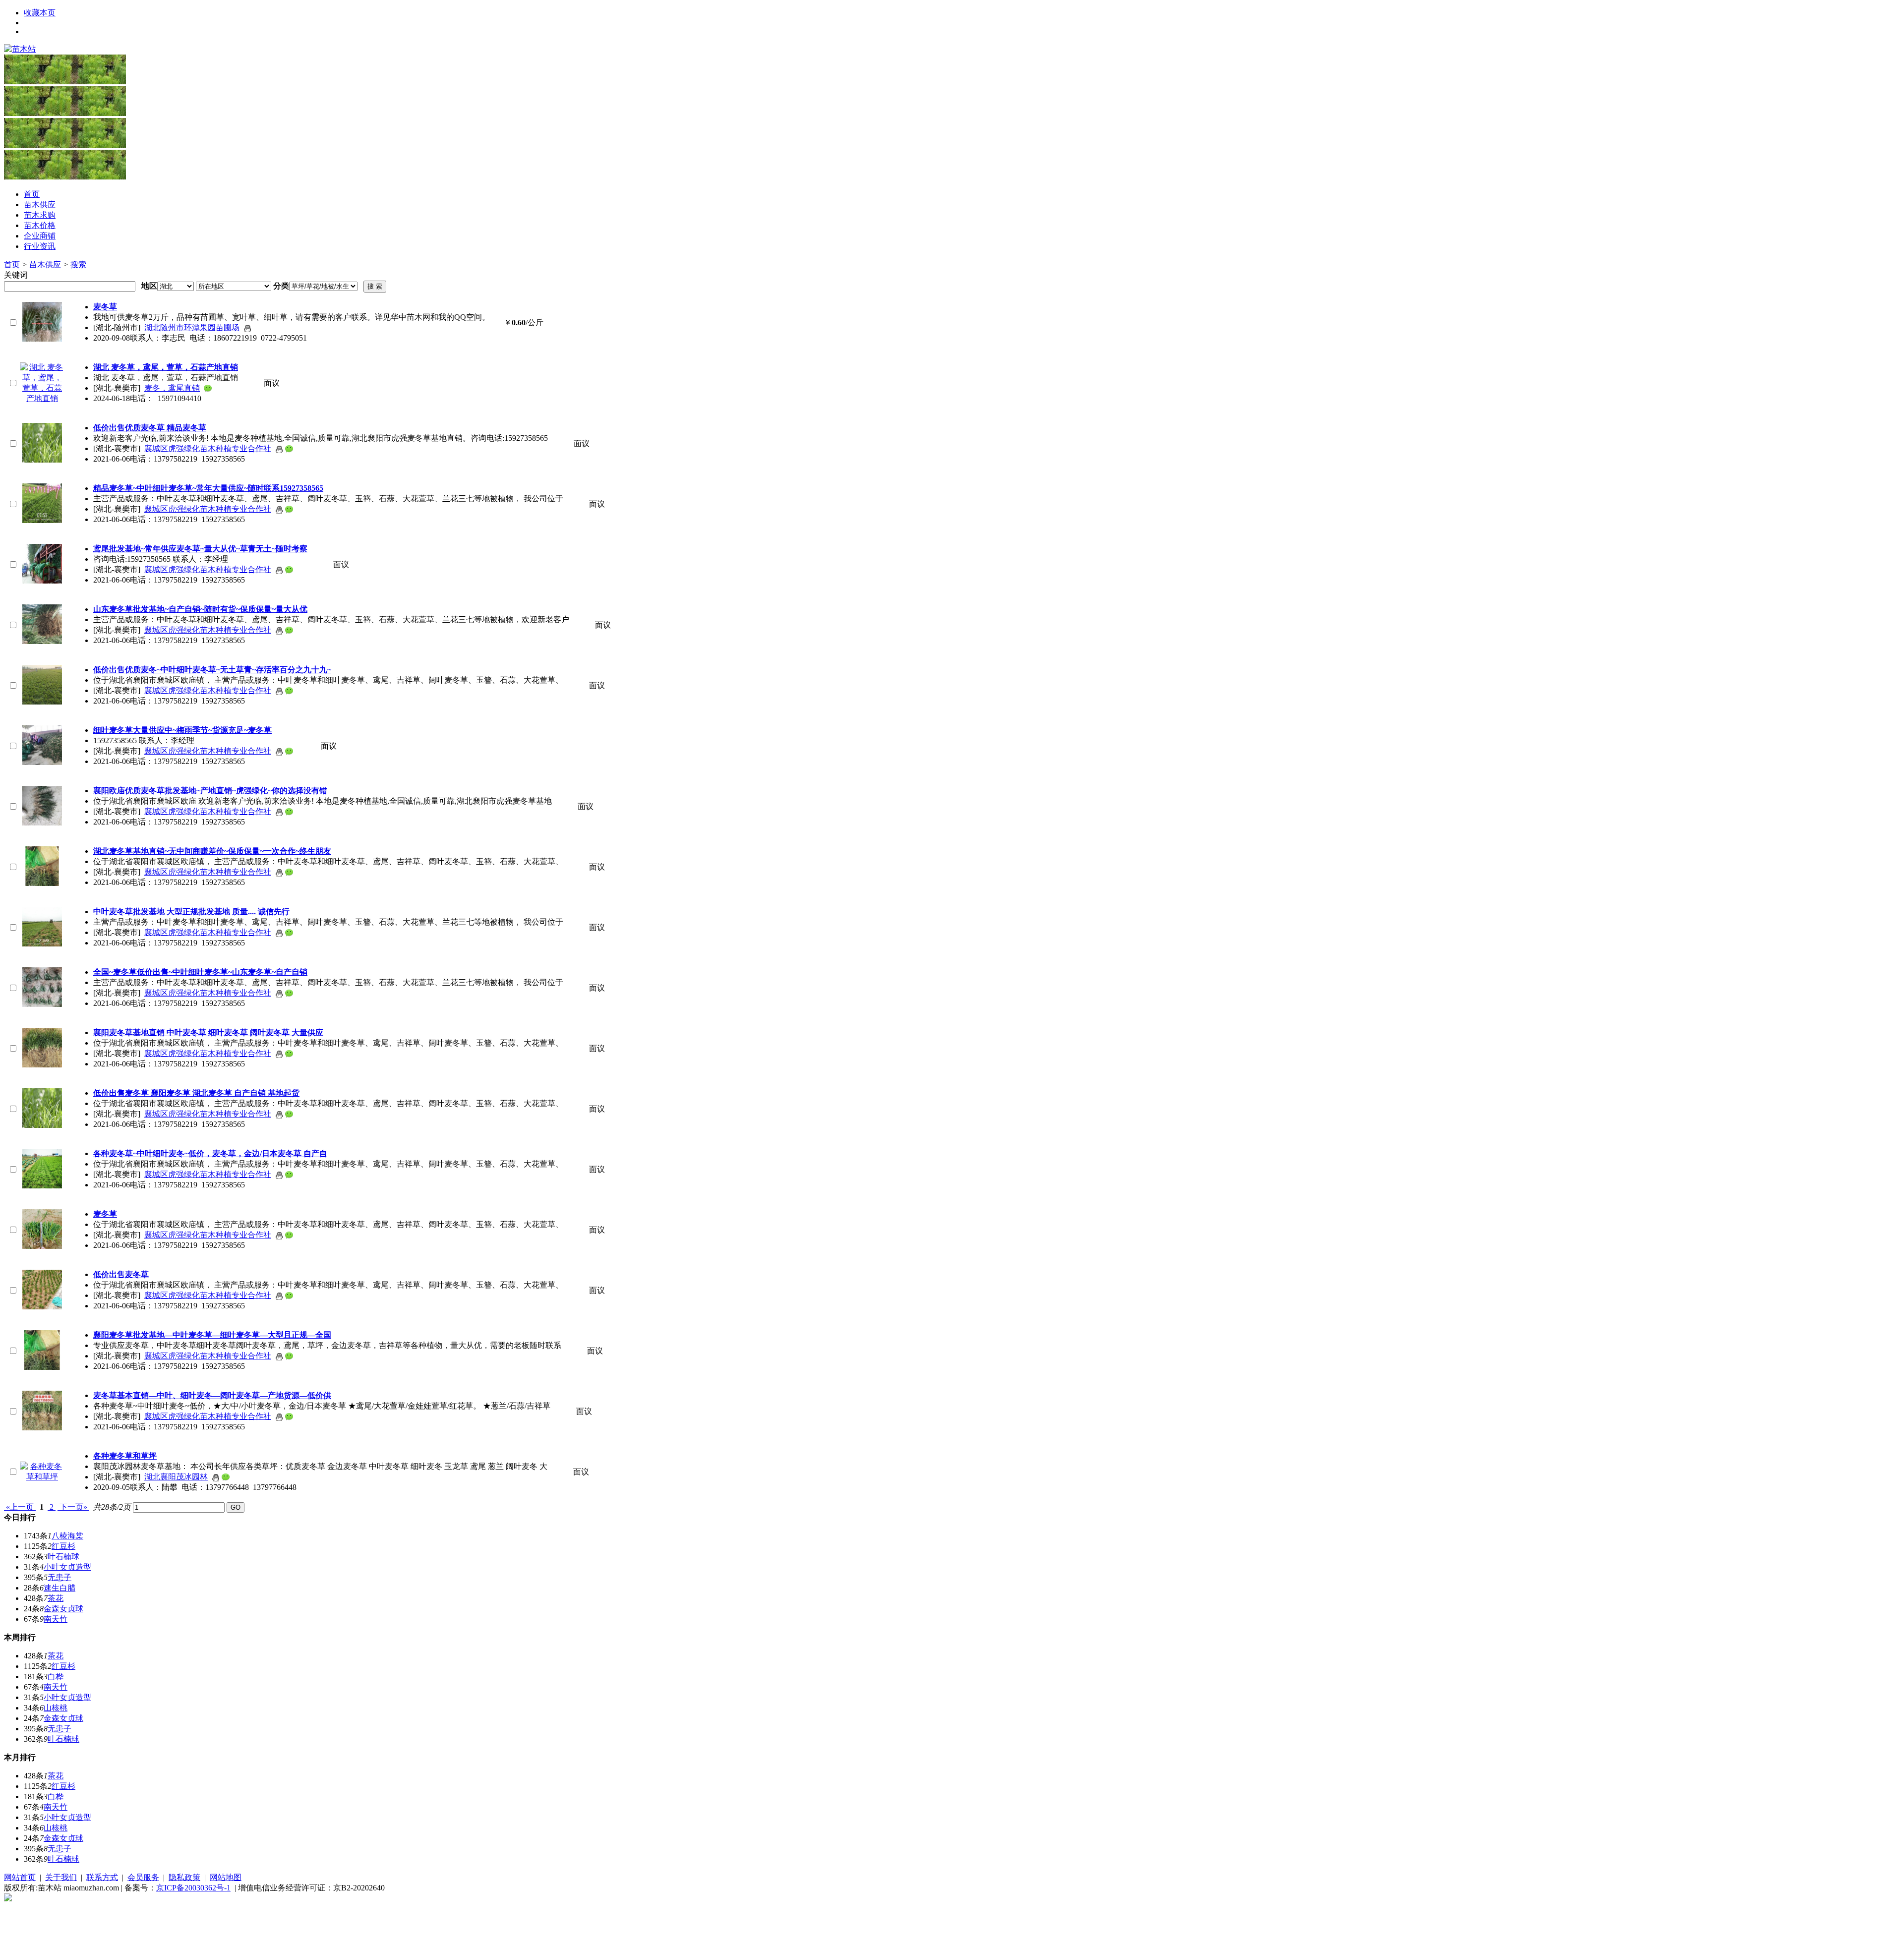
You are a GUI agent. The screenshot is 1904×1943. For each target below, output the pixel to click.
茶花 (56, 1598)
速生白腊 (59, 1588)
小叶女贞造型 (67, 1567)
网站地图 (226, 1877)
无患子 (59, 1577)
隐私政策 (184, 1877)
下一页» (73, 1507)
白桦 (56, 1677)
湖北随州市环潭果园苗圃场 (192, 327)
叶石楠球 (63, 1557)
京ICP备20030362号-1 (193, 1888)
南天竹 (56, 1619)
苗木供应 (45, 265)
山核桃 (56, 1708)
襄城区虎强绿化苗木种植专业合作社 (208, 448)
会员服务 (143, 1877)
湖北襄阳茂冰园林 (176, 1477)
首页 (12, 265)
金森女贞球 (63, 1609)
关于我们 (61, 1877)
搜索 (78, 265)
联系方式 (102, 1877)
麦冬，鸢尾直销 (172, 388)
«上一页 (20, 1507)
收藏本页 (40, 13)
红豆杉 (63, 1546)
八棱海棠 (67, 1536)
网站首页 (20, 1877)
